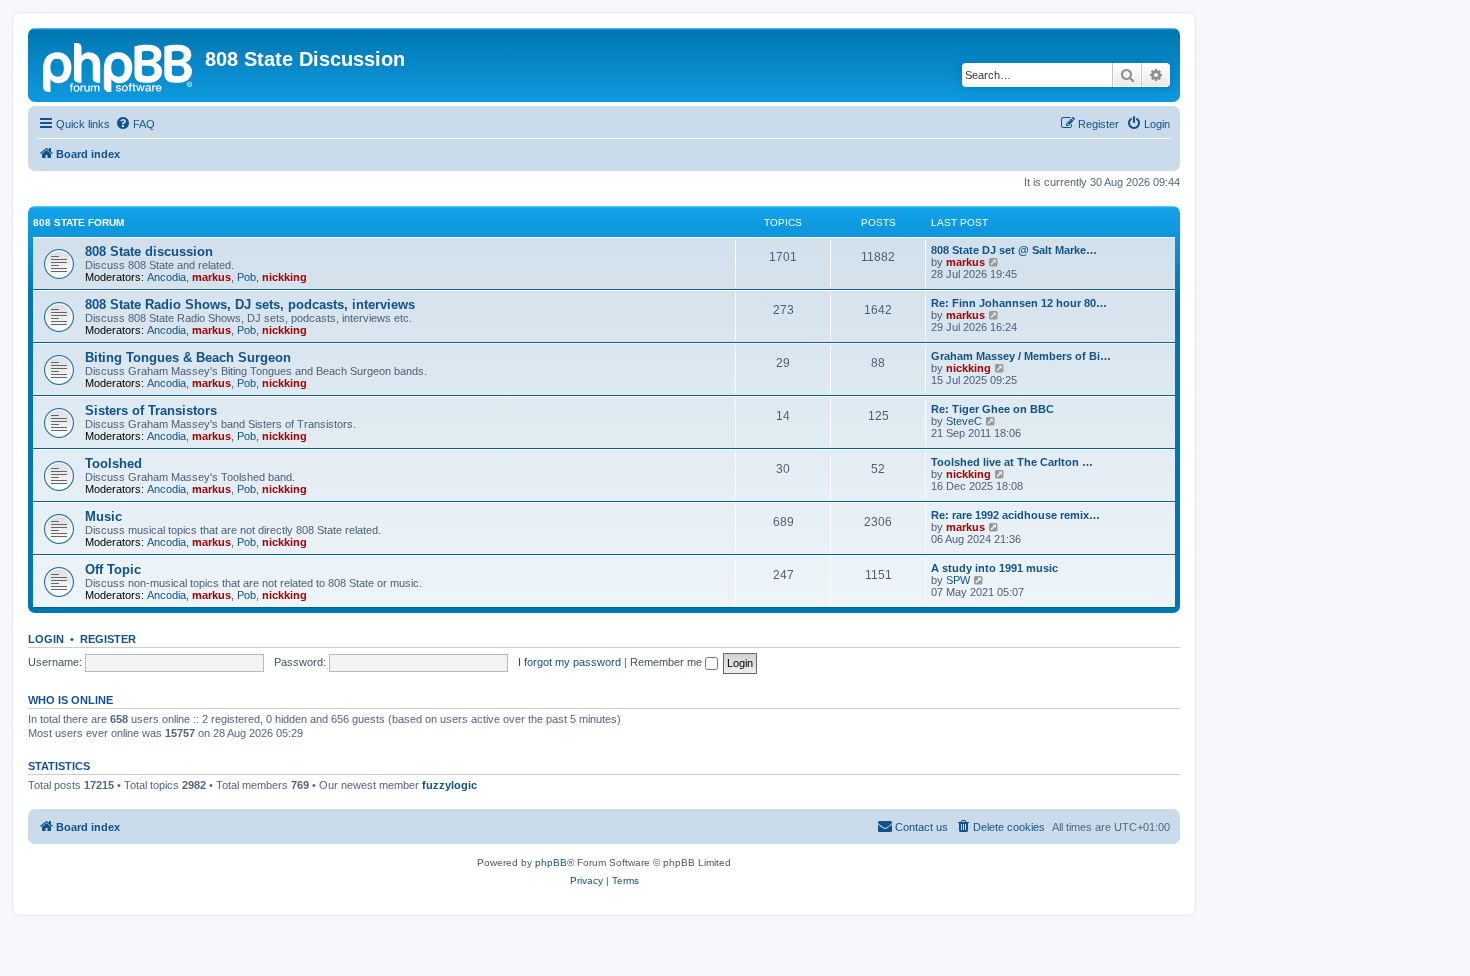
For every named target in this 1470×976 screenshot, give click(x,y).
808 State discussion (149, 251)
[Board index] (119, 65)
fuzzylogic (449, 785)
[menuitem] (135, 124)
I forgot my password (569, 662)
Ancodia (166, 277)
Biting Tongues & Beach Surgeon (188, 357)
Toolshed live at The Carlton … (1012, 462)
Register (108, 639)
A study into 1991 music (994, 568)
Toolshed (113, 463)
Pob (246, 277)
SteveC (964, 421)
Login (46, 639)
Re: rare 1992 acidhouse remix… (1015, 515)
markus (211, 277)
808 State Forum (78, 222)
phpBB (551, 862)
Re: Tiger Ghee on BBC (992, 409)
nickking (284, 277)
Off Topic (113, 569)
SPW (958, 580)
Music (103, 516)
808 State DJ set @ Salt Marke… (1014, 250)
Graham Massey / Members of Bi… (1021, 356)
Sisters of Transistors (151, 410)
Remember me (667, 662)
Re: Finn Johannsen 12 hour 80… (1019, 303)
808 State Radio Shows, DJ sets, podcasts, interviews (250, 304)
